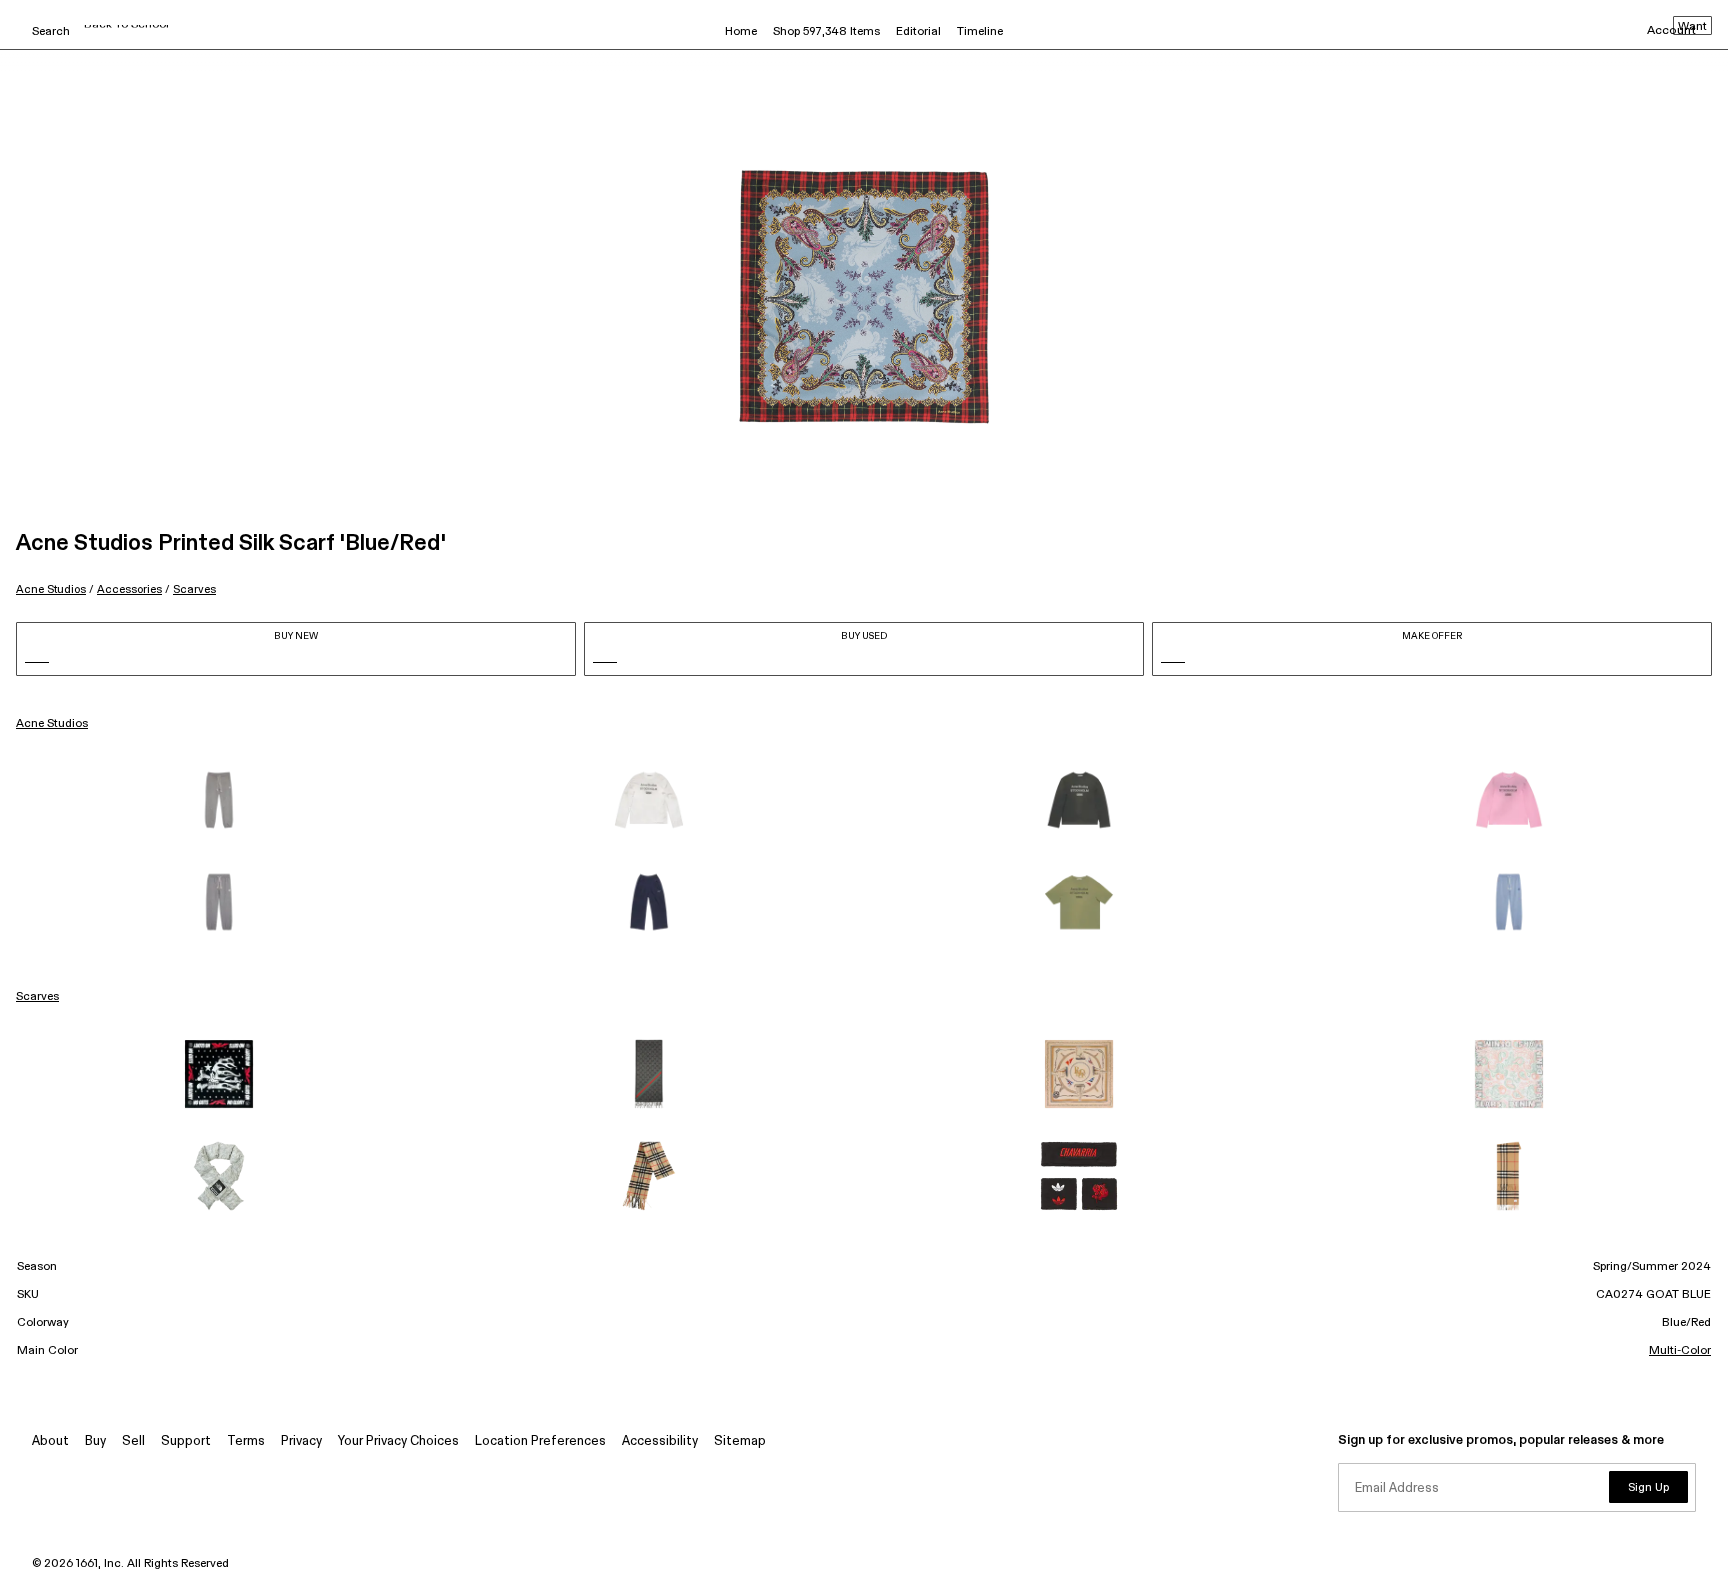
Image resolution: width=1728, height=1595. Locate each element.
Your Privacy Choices (398, 1441)
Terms (246, 1441)
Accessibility (660, 1441)
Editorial (918, 32)
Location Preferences (540, 1441)
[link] (219, 800)
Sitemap (740, 1441)
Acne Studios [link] (52, 724)
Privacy (301, 1441)
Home (741, 32)
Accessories (129, 589)
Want (1692, 27)
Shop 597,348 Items (826, 32)
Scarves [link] (37, 997)
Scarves (194, 589)
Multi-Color (1680, 1351)
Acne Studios (51, 589)
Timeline (980, 32)
